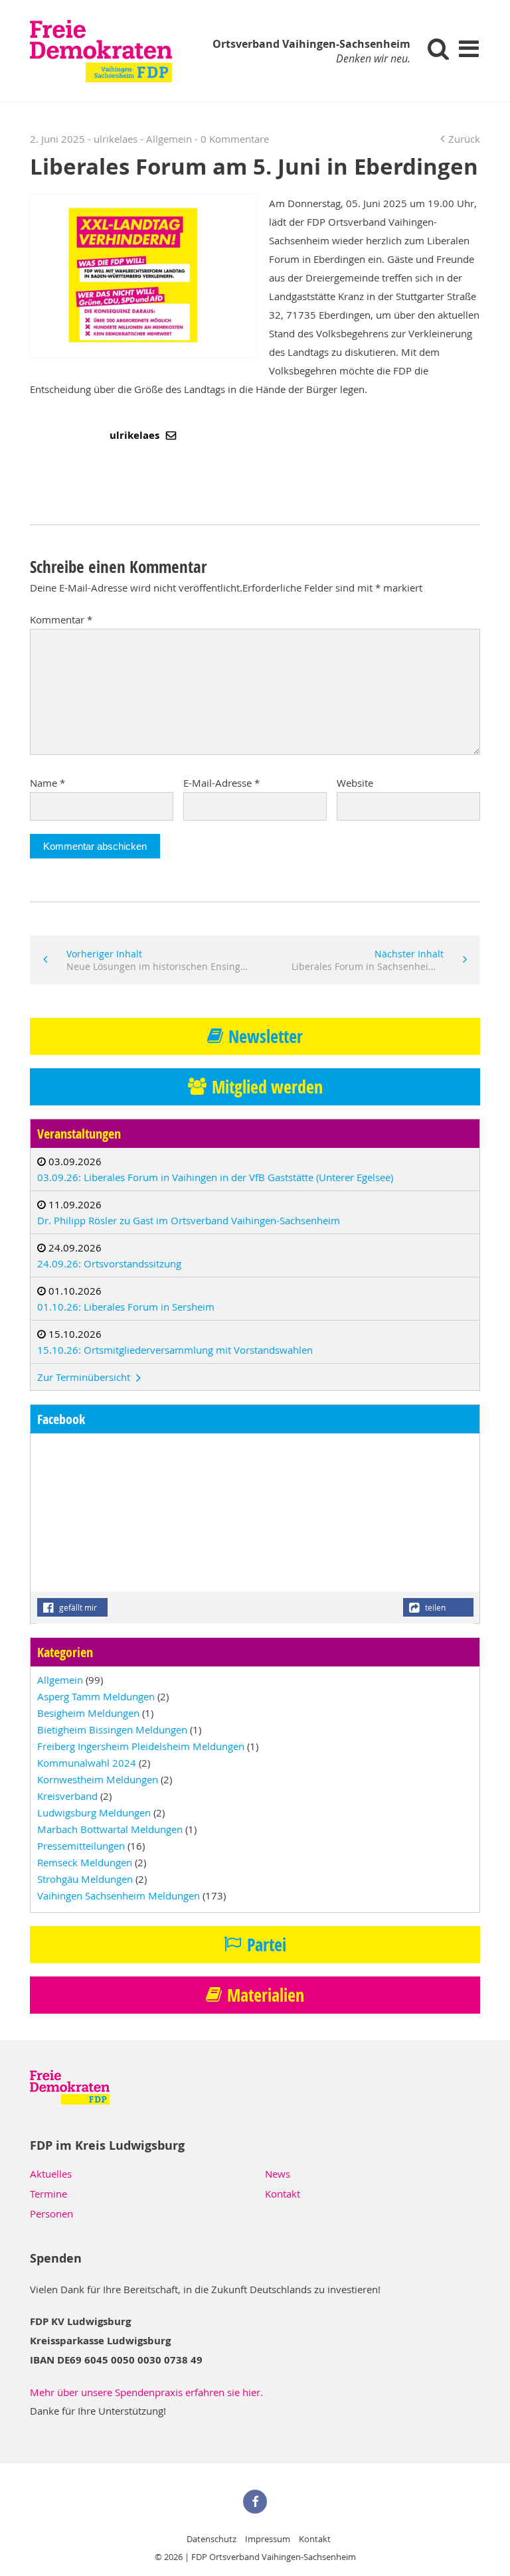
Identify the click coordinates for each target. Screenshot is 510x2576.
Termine (48, 2194)
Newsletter (266, 1036)
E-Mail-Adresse (221, 783)
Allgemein (169, 139)
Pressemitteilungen (81, 1846)
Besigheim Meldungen (88, 1713)
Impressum (268, 2539)
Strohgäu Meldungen (85, 1879)
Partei (267, 1945)
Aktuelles (51, 2174)
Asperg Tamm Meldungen (96, 1696)
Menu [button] (468, 48)
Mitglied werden (267, 1087)
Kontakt (283, 2194)
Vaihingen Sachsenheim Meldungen (119, 1895)
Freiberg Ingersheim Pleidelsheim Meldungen (141, 1746)
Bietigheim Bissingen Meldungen (112, 1730)
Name (47, 783)
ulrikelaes (136, 435)
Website (355, 783)
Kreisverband (67, 1796)
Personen (51, 2214)
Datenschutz (212, 2539)
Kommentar (61, 619)
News (278, 2174)
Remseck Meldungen (85, 1862)
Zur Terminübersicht (85, 1377)
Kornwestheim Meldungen (98, 1779)
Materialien (266, 1995)
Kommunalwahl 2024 (87, 1763)
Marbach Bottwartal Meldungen (110, 1829)
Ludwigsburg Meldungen (94, 1812)
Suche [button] (439, 48)
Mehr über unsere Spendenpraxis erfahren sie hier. (146, 2392)
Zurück (464, 139)
